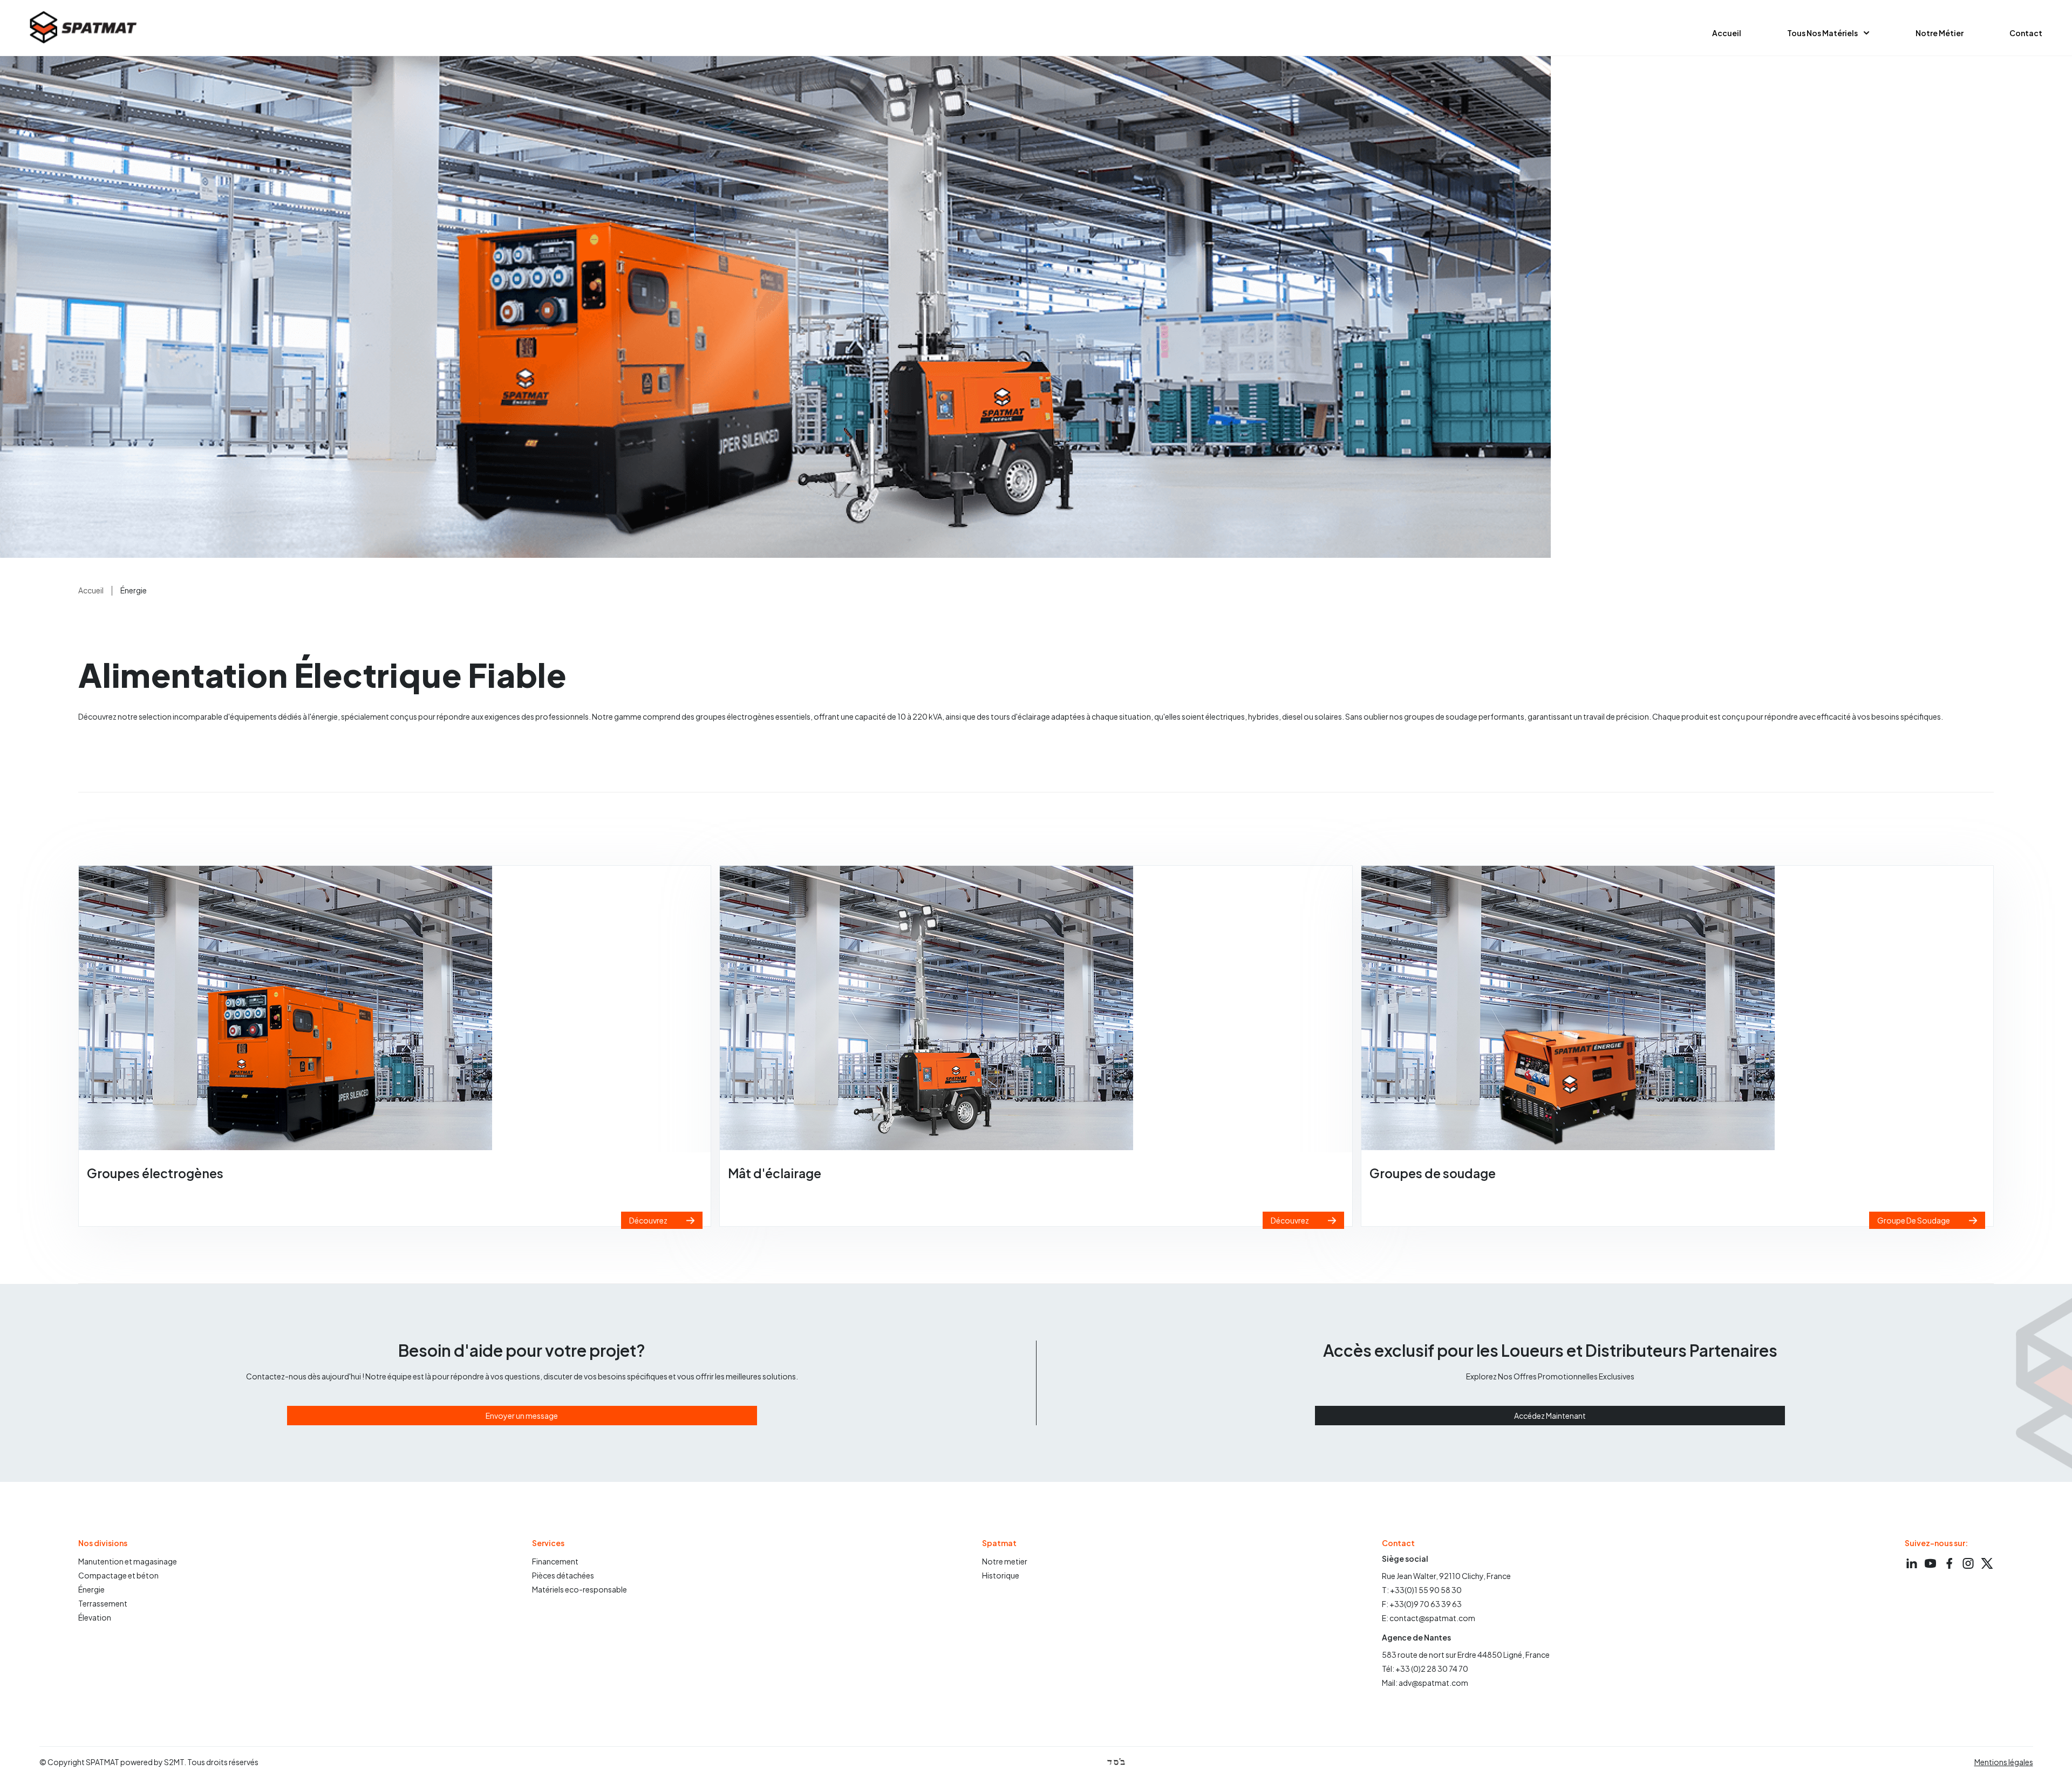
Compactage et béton (118, 1575)
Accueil (1727, 33)
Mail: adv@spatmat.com (1425, 1683)
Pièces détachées (563, 1575)
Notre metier (1005, 1561)
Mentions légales (2004, 1762)
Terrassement (103, 1603)
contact (2026, 33)
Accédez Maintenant (1550, 1416)
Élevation (95, 1617)
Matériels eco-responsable (580, 1589)
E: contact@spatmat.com (1429, 1618)
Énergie (91, 1589)
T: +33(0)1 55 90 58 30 (1422, 1590)
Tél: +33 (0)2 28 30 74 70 (1425, 1669)
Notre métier (1940, 33)
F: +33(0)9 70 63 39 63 (1422, 1604)
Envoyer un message (522, 1416)
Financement (555, 1561)
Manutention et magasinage (128, 1561)
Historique (1001, 1575)
